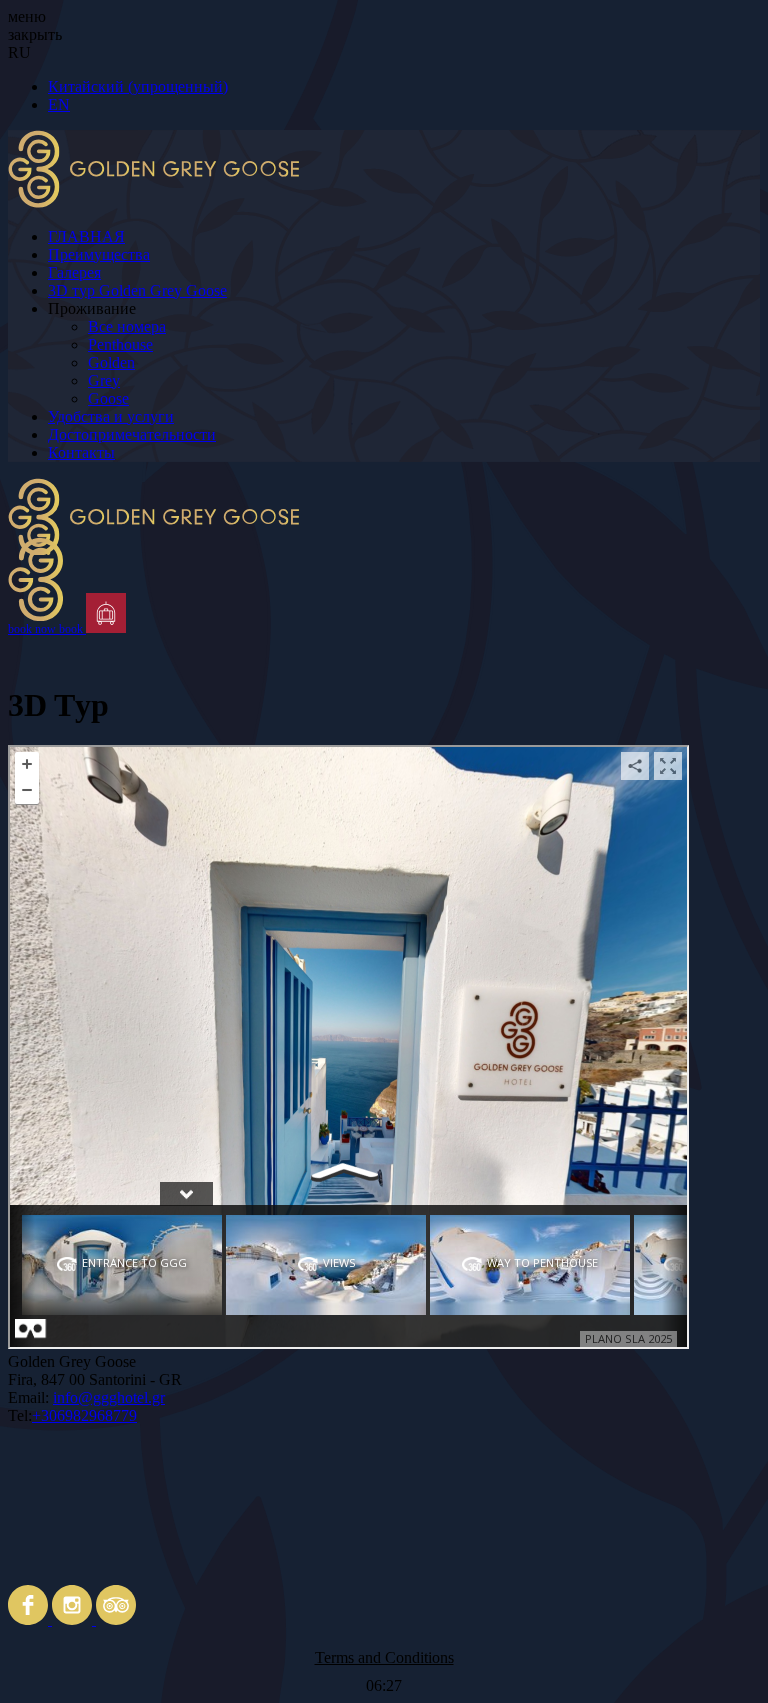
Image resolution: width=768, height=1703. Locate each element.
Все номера (127, 326)
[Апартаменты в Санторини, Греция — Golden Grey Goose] (384, 535)
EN (59, 104)
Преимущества (99, 254)
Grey (104, 380)
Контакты (81, 452)
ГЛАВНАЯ (86, 236)
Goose (108, 398)
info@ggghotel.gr (109, 1397)
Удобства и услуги (111, 416)
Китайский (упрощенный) (138, 86)
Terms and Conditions (384, 1657)
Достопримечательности (132, 434)
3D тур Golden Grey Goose (137, 290)
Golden (111, 362)
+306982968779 (84, 1415)
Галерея (74, 272)
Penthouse (120, 344)
